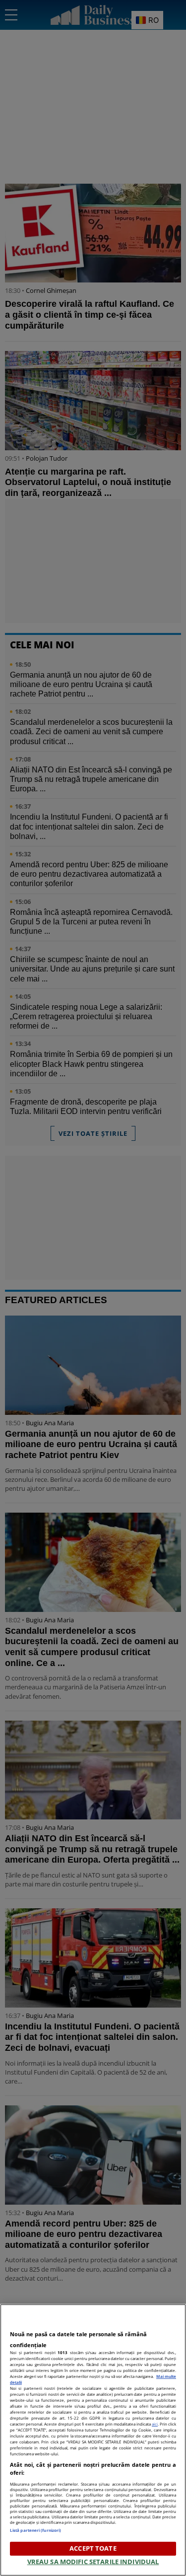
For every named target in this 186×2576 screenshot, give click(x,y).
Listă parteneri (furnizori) (35, 2530)
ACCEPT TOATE (93, 2548)
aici (155, 2424)
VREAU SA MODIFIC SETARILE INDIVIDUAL (93, 2562)
